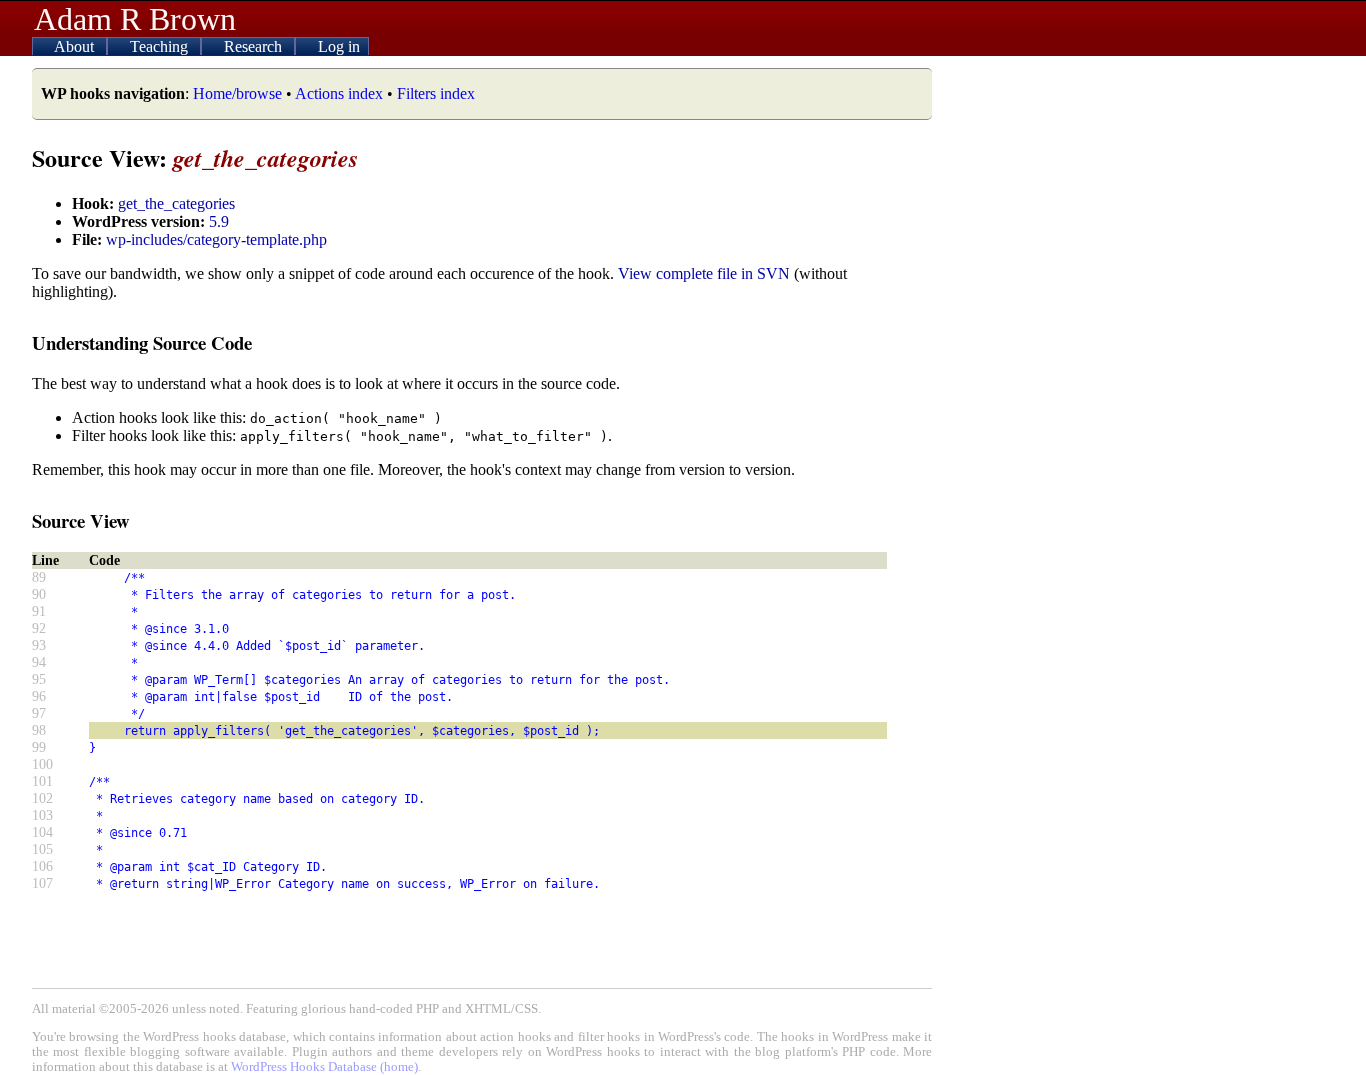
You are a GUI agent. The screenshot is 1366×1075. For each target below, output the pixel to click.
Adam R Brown (135, 19)
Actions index (339, 93)
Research (255, 46)
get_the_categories (176, 203)
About (76, 46)
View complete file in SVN (704, 273)
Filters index (436, 93)
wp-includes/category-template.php (216, 239)
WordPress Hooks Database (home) (324, 1067)
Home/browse (237, 93)
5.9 (219, 221)
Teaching (161, 46)
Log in (339, 46)
